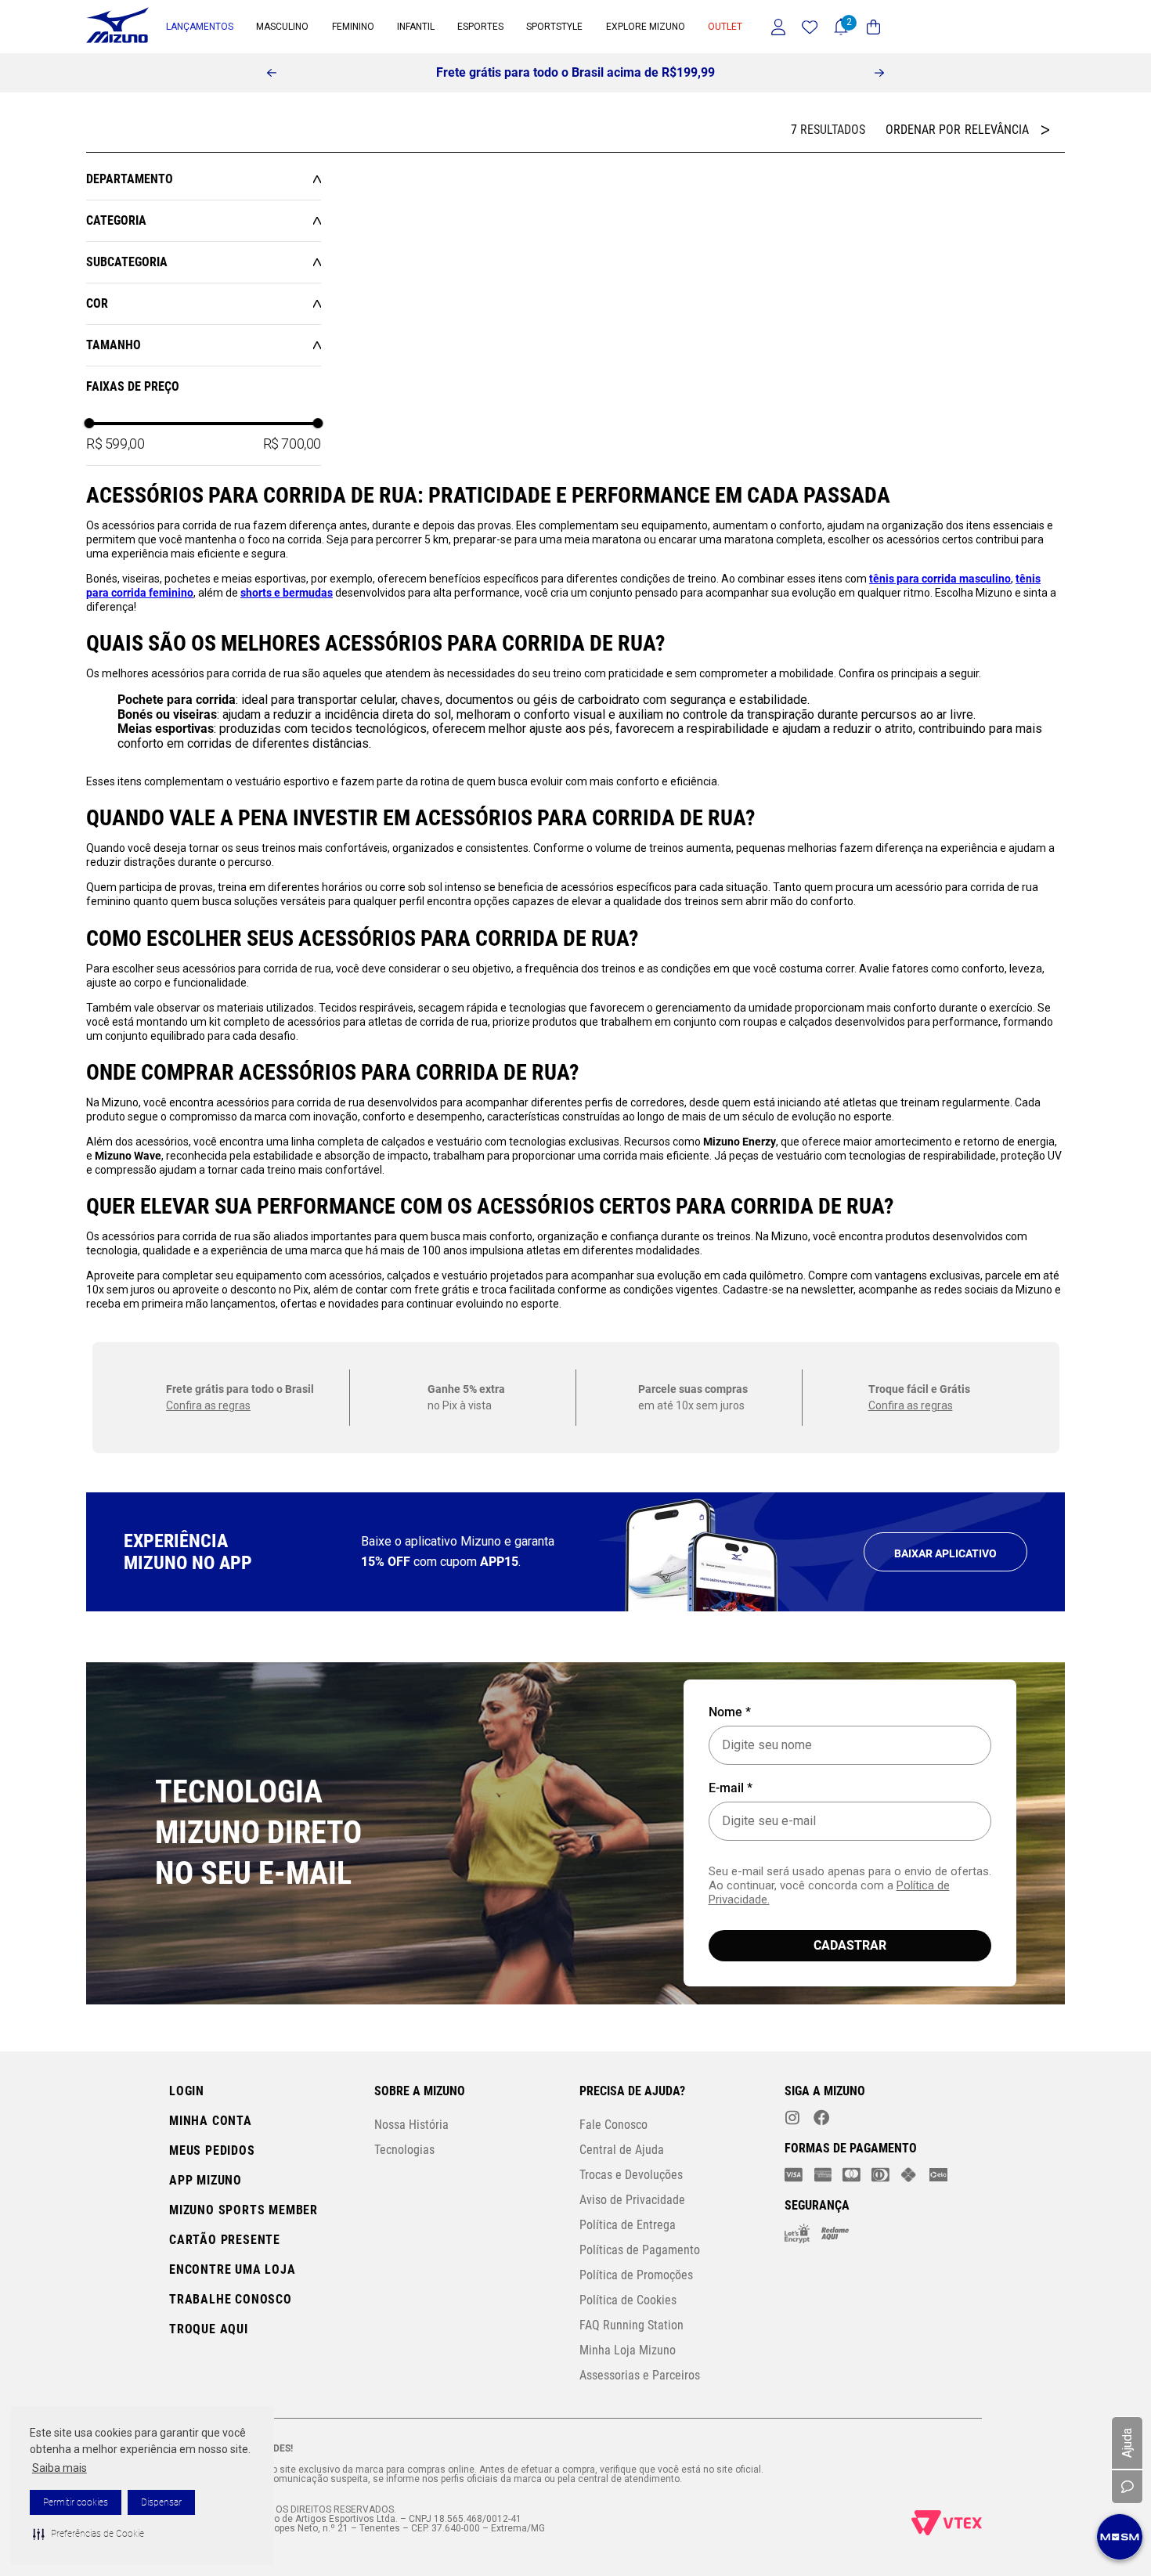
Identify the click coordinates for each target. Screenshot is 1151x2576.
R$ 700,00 (292, 450)
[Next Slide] (879, 73)
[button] (88, 2534)
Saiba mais (60, 2468)
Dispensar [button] (161, 2502)
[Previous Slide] (272, 73)
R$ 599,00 (115, 450)
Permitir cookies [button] (76, 2502)
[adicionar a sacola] (370, 386)
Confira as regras (208, 1863)
